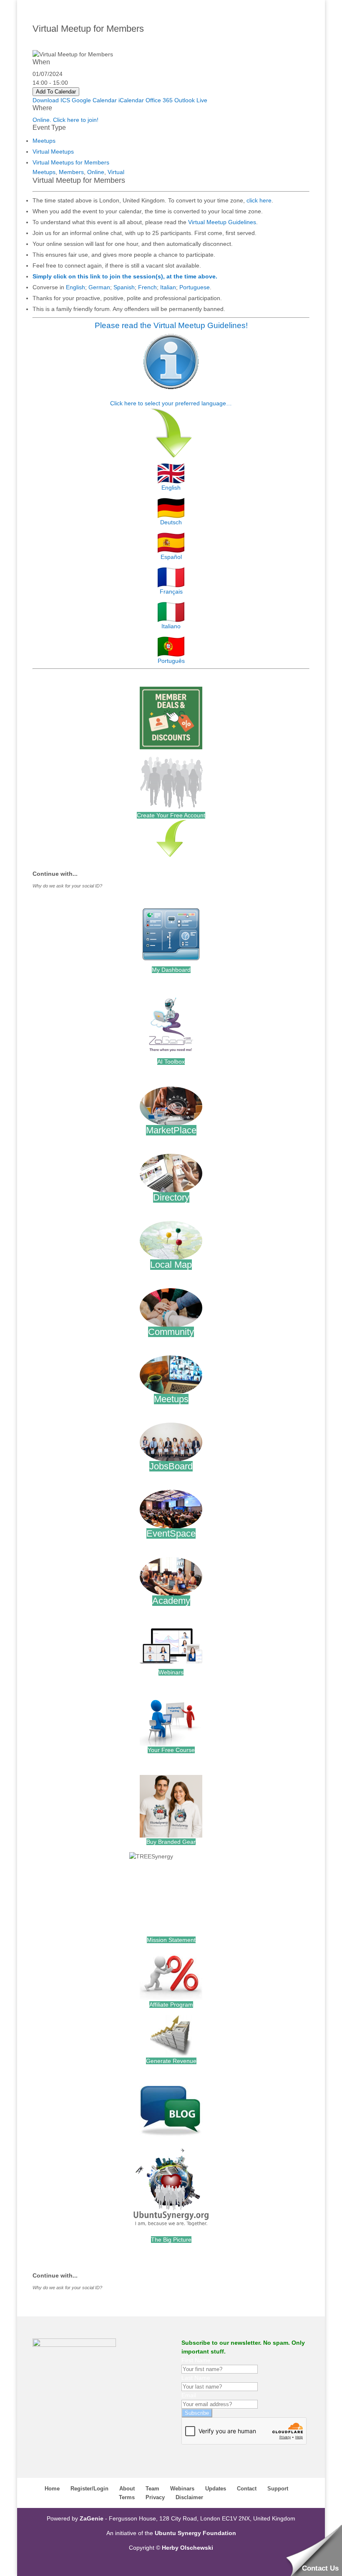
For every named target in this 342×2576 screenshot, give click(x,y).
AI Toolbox (171, 1062)
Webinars (171, 1672)
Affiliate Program (171, 2005)
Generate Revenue (171, 2061)
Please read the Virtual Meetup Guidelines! (171, 325)
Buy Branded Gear (171, 1842)
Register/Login (89, 2489)
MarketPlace (171, 1130)
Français (171, 592)
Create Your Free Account (171, 815)
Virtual (116, 172)
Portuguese (195, 287)
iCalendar (131, 100)
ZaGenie (92, 2518)
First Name (196, 2360)
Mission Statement (171, 1940)
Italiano (171, 626)
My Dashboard (171, 970)
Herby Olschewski (187, 2548)
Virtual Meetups (53, 152)
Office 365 (159, 100)
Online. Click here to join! (65, 120)
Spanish (124, 287)
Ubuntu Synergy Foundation (195, 2533)
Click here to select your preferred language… (171, 403)
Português (171, 661)
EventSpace (171, 1533)
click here (259, 200)
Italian (168, 287)
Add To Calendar (56, 92)
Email (189, 2395)
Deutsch (171, 522)
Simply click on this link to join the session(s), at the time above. (125, 276)
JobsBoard (171, 1466)
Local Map (171, 1265)
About (127, 2489)
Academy (171, 1601)
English (75, 287)
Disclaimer (189, 2497)
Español (171, 557)
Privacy (155, 2497)
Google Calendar (94, 100)
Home (52, 2489)
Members (71, 172)
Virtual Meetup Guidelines (222, 222)
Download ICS (51, 100)
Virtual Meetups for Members (71, 162)
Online (96, 172)
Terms (127, 2497)
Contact (247, 2489)
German (99, 287)
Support (278, 2489)
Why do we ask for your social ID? (67, 886)
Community (171, 1332)
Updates (216, 2489)
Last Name (196, 2378)
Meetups (44, 141)
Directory (171, 1197)
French (147, 287)
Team (152, 2489)
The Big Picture (171, 2240)
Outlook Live (191, 100)
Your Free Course (171, 1750)
